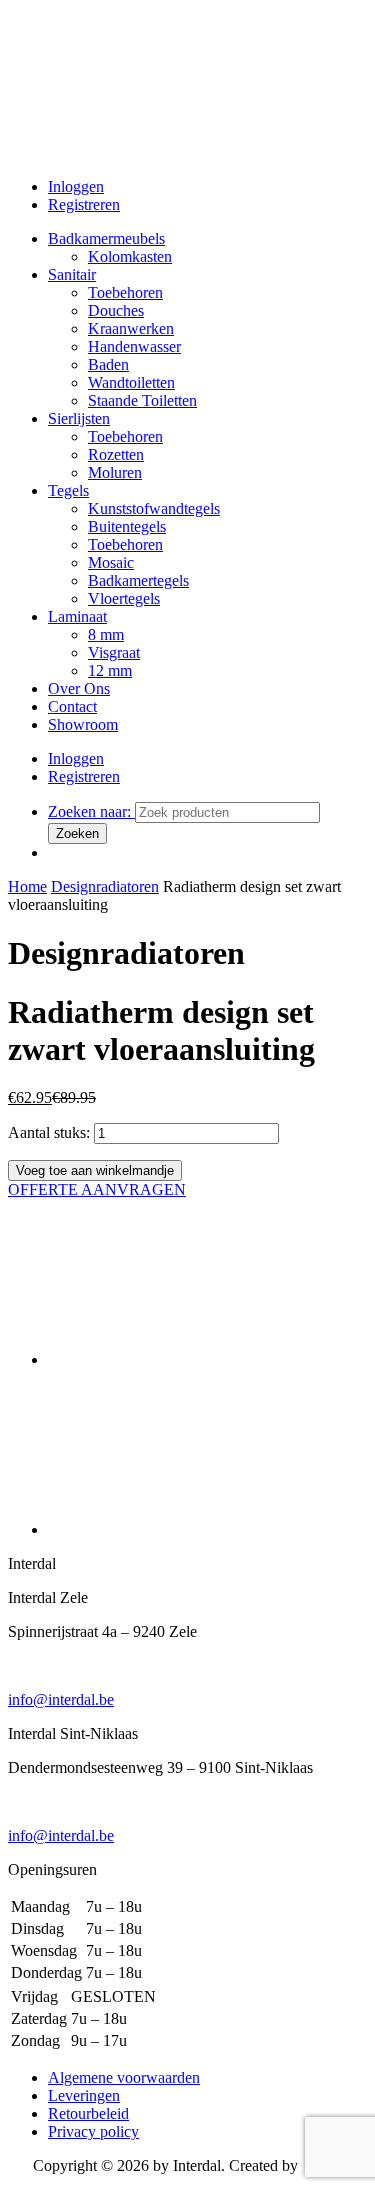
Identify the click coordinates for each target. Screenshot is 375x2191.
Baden (108, 364)
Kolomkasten (130, 256)
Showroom (83, 724)
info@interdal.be (61, 1699)
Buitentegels (127, 526)
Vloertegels (124, 598)
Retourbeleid (88, 2113)
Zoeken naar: (91, 811)
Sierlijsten (79, 418)
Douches (116, 310)
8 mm (106, 634)
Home (27, 886)
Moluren (115, 472)
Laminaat (77, 616)
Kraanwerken (131, 328)
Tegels (68, 490)
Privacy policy (93, 2131)
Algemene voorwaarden (124, 2077)
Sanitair (72, 274)
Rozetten (116, 454)
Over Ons (79, 688)
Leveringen (84, 2095)
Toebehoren (125, 292)
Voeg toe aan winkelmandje (95, 1170)
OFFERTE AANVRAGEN (97, 1189)
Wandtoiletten (131, 382)
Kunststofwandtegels (154, 508)
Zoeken (77, 833)
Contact (72, 706)
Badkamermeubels (106, 238)
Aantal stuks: (49, 1132)
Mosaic (111, 562)
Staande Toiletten (142, 400)
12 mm (110, 670)
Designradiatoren (105, 886)
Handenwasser (134, 346)
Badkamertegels (138, 580)
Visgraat (114, 652)
